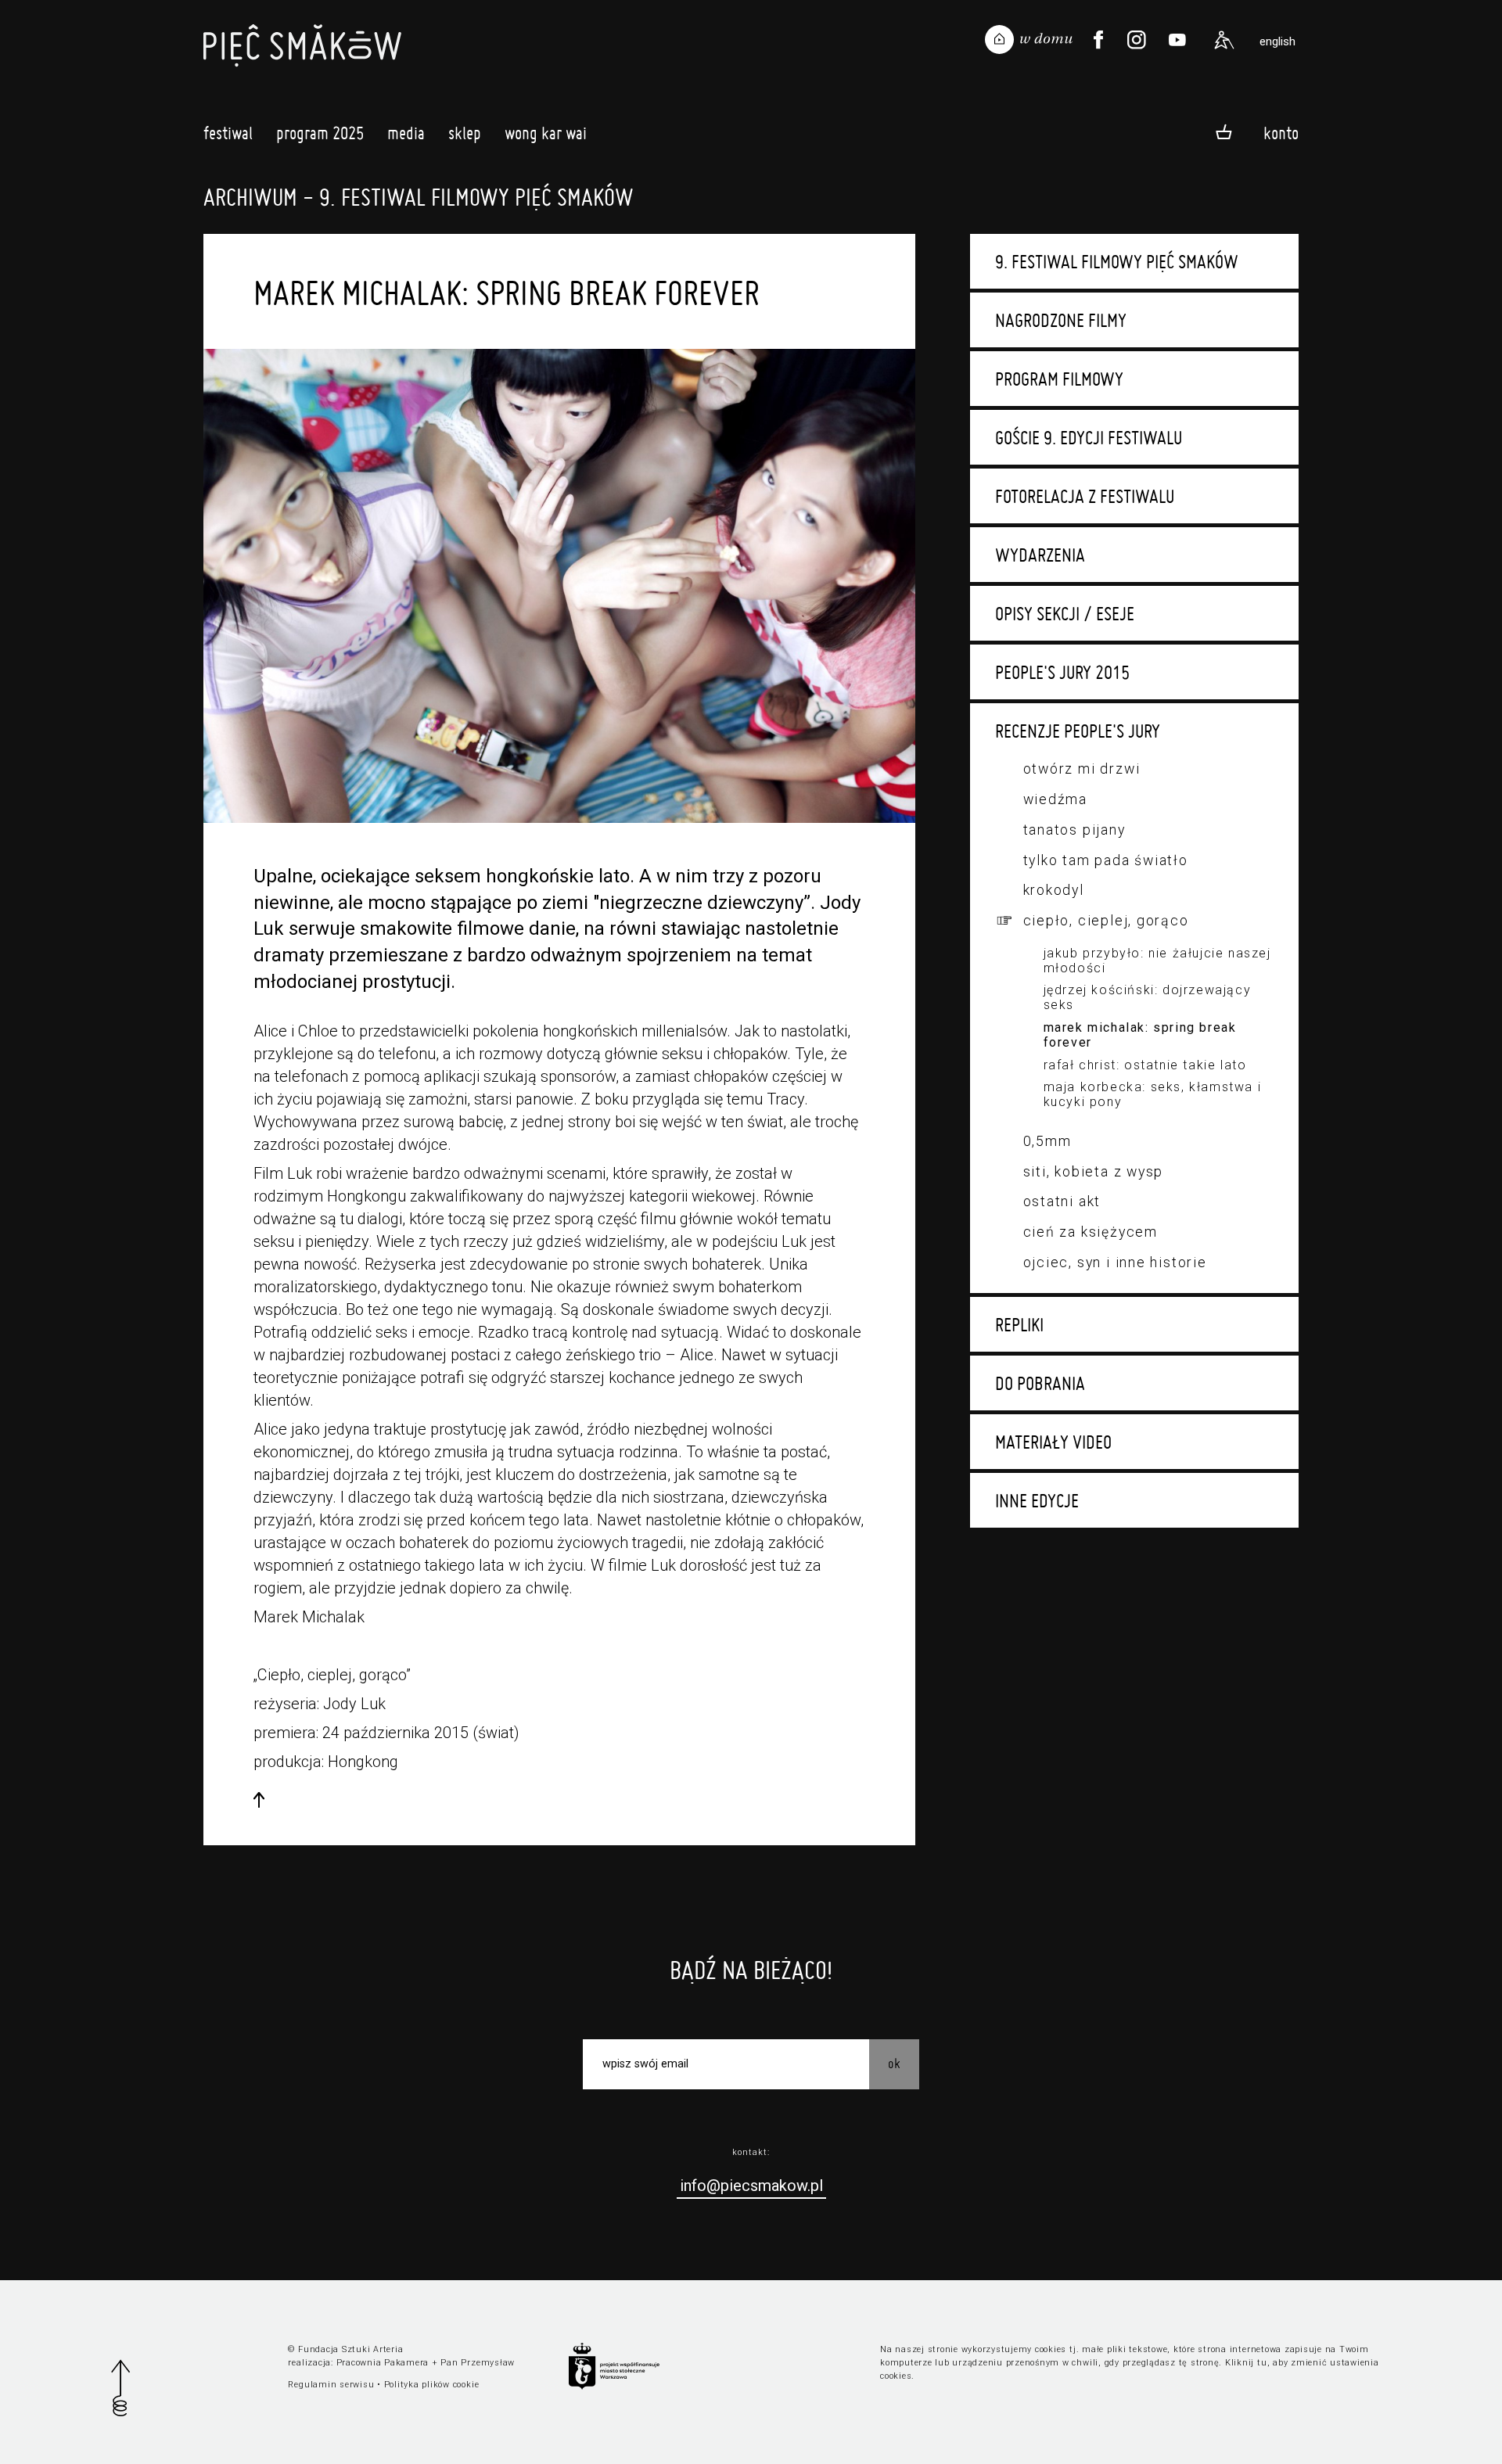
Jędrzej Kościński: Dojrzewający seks (1148, 997)
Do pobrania (1040, 1383)
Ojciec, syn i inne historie (1115, 1262)
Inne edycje (1037, 1500)
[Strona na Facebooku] (1098, 40)
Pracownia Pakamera (383, 2363)
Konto (1281, 133)
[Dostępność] (1224, 40)
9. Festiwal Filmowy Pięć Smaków (1117, 261)
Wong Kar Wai (546, 133)
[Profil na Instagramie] (1137, 40)
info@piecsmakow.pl (751, 2186)
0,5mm (1047, 1141)
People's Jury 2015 (1062, 672)
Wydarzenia (1040, 555)
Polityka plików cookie (432, 2385)
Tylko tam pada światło (1106, 860)
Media (406, 133)
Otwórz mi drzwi (1082, 769)
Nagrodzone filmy (1061, 320)
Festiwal (228, 133)
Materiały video (1053, 1442)
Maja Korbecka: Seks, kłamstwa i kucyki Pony (1153, 1094)
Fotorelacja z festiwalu (1085, 496)
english (1277, 41)
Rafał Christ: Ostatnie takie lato (1145, 1065)
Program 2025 (320, 133)
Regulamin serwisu (331, 2385)
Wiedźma (1055, 799)
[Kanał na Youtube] (1177, 40)
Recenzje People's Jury (1078, 731)
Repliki (1019, 1324)
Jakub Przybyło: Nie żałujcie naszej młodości (1157, 961)
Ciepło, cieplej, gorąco (1106, 920)
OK (894, 2063)
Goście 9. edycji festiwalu (1089, 437)
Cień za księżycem (1091, 1232)
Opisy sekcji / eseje (1065, 613)
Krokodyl (1054, 890)
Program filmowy (1059, 379)
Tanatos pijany (1074, 830)
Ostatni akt (1062, 1201)
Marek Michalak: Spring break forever (1140, 1035)
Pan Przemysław (478, 2363)
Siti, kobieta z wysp (1094, 1171)
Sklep (465, 133)
